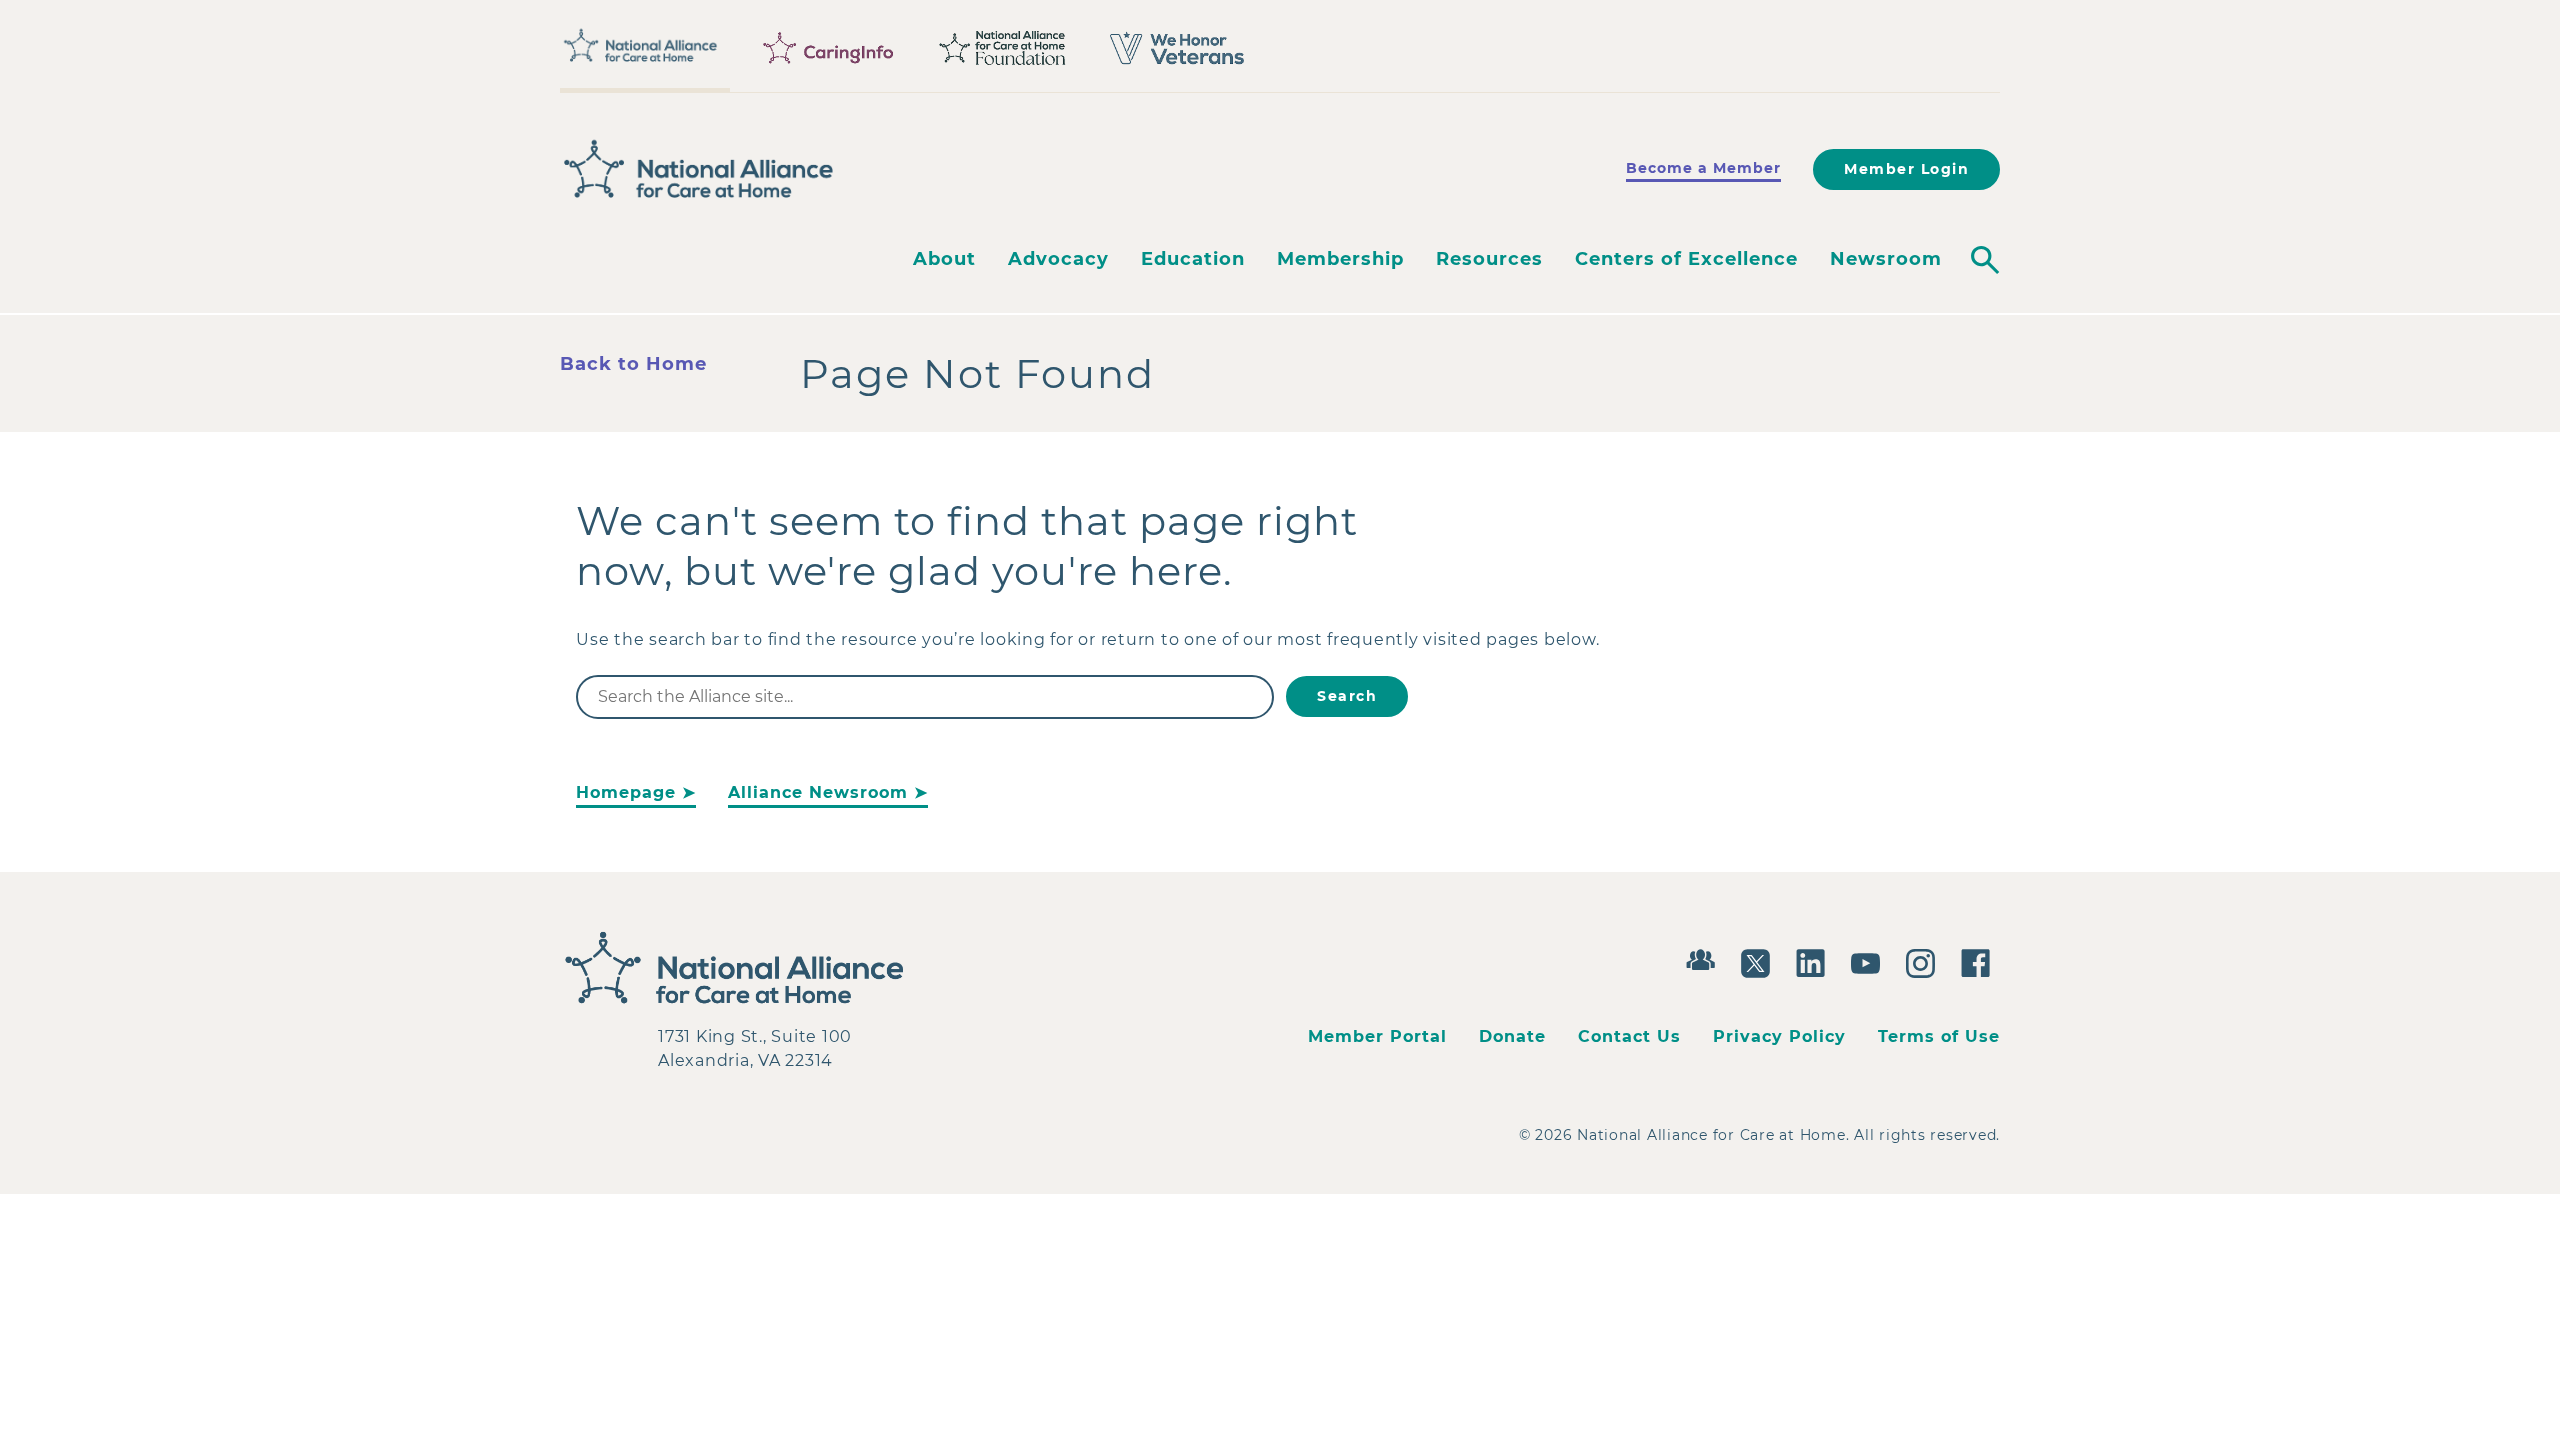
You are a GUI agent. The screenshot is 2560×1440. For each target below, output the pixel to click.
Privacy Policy (1779, 1036)
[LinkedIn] (1815, 961)
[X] (1760, 961)
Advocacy (1058, 259)
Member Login (1906, 169)
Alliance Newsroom (818, 792)
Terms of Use (1939, 1036)
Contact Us (1629, 1036)
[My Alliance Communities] (1705, 957)
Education (1193, 259)
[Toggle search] (1985, 260)
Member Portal (1377, 1036)
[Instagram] (1925, 961)
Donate (1512, 1036)
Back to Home (633, 364)
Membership (1340, 259)
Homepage (626, 792)
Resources (1489, 259)
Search (1347, 696)
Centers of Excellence (1686, 259)
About (944, 259)
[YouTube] (1870, 961)
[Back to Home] (699, 169)
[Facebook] (1980, 961)
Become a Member (1703, 168)
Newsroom (1886, 259)
